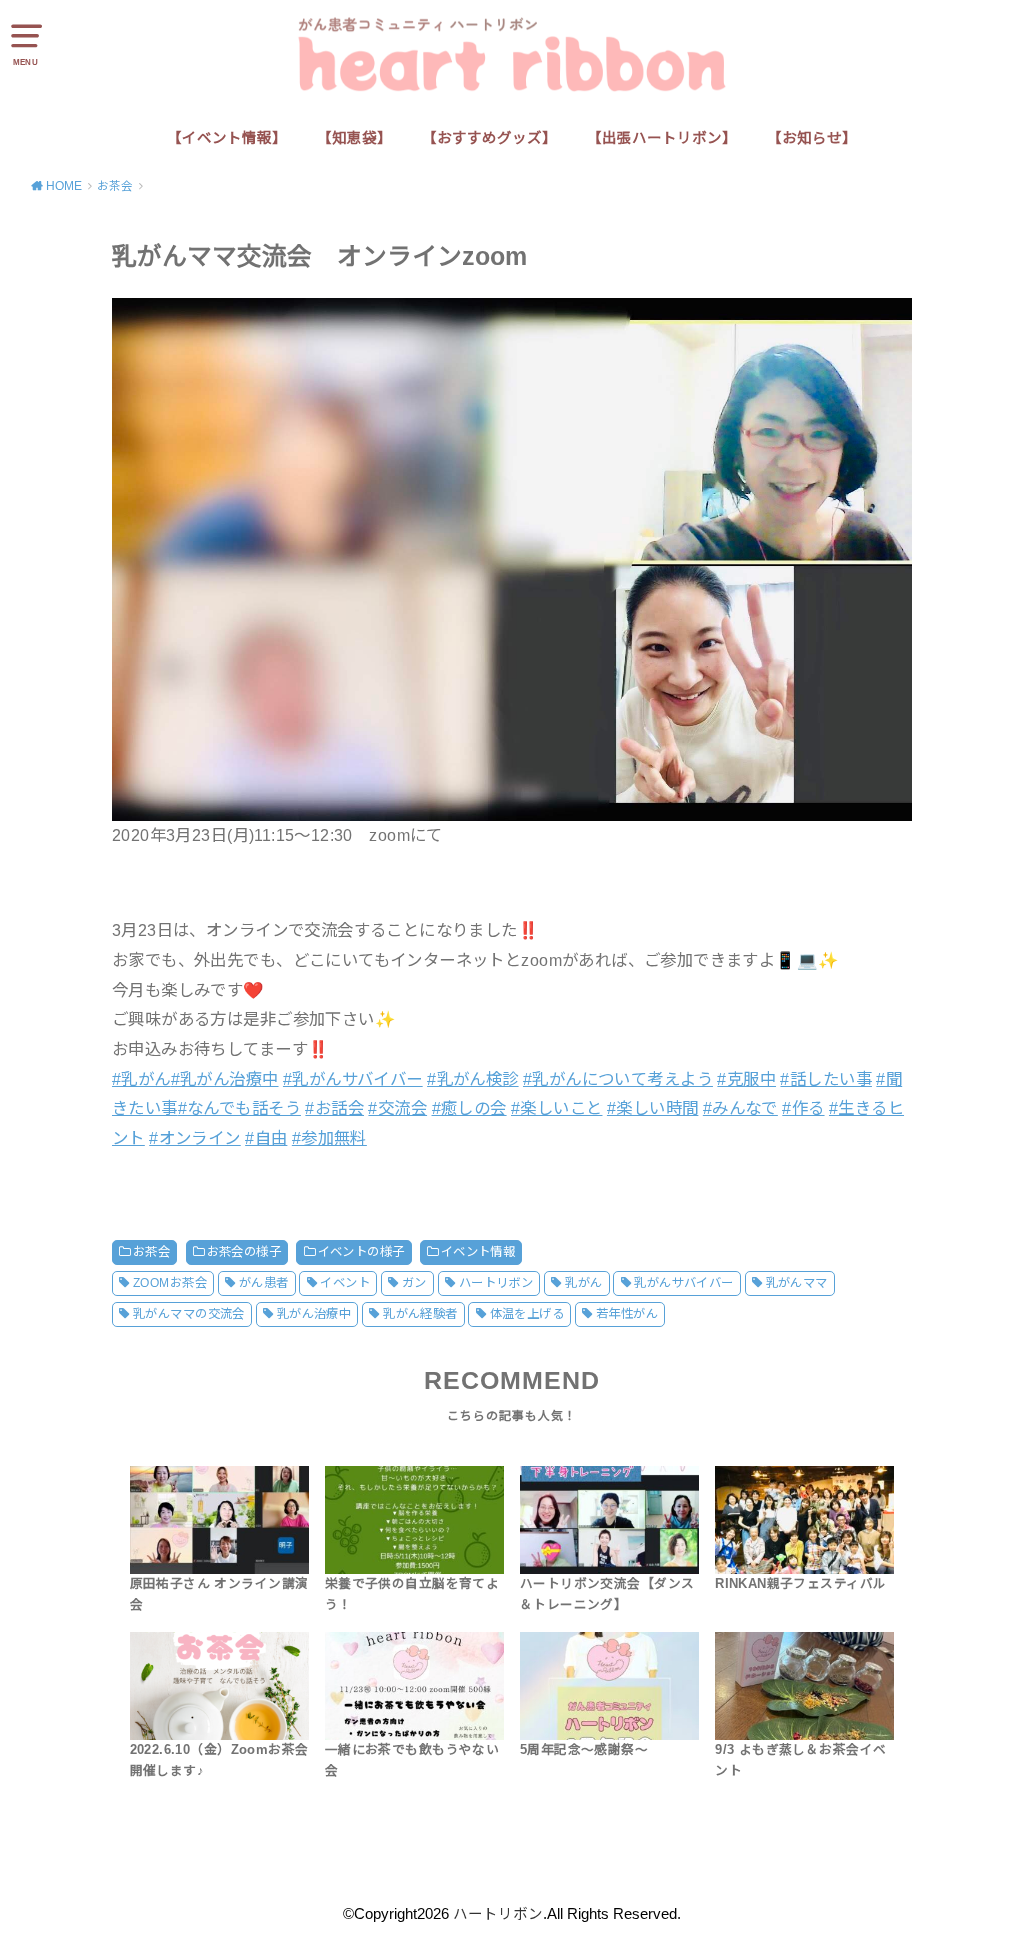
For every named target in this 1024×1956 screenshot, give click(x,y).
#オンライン (194, 1138)
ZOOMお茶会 (170, 1283)
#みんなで (740, 1108)
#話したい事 (825, 1079)
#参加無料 (329, 1138)
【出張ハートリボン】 (662, 138)
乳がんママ (797, 1283)
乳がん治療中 (314, 1314)
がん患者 (264, 1283)
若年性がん (627, 1314)
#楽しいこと (556, 1108)
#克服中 (746, 1079)
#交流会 (397, 1108)
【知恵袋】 (354, 138)
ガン (414, 1283)
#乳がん (141, 1079)
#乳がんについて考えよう (618, 1079)
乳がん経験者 (420, 1314)
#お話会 (334, 1108)
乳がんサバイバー (683, 1283)
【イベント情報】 (227, 138)
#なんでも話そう (239, 1108)
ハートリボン (496, 1283)
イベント (345, 1283)
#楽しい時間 (652, 1108)
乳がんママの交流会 (189, 1314)
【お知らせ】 (812, 138)
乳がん (583, 1283)
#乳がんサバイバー (353, 1079)
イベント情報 (478, 1252)
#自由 (266, 1138)
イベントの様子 (361, 1252)
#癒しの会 (469, 1108)
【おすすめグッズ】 (489, 138)
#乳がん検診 (472, 1079)
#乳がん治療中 (225, 1079)
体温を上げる (527, 1314)
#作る (803, 1108)
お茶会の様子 (244, 1252)
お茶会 (151, 1252)
